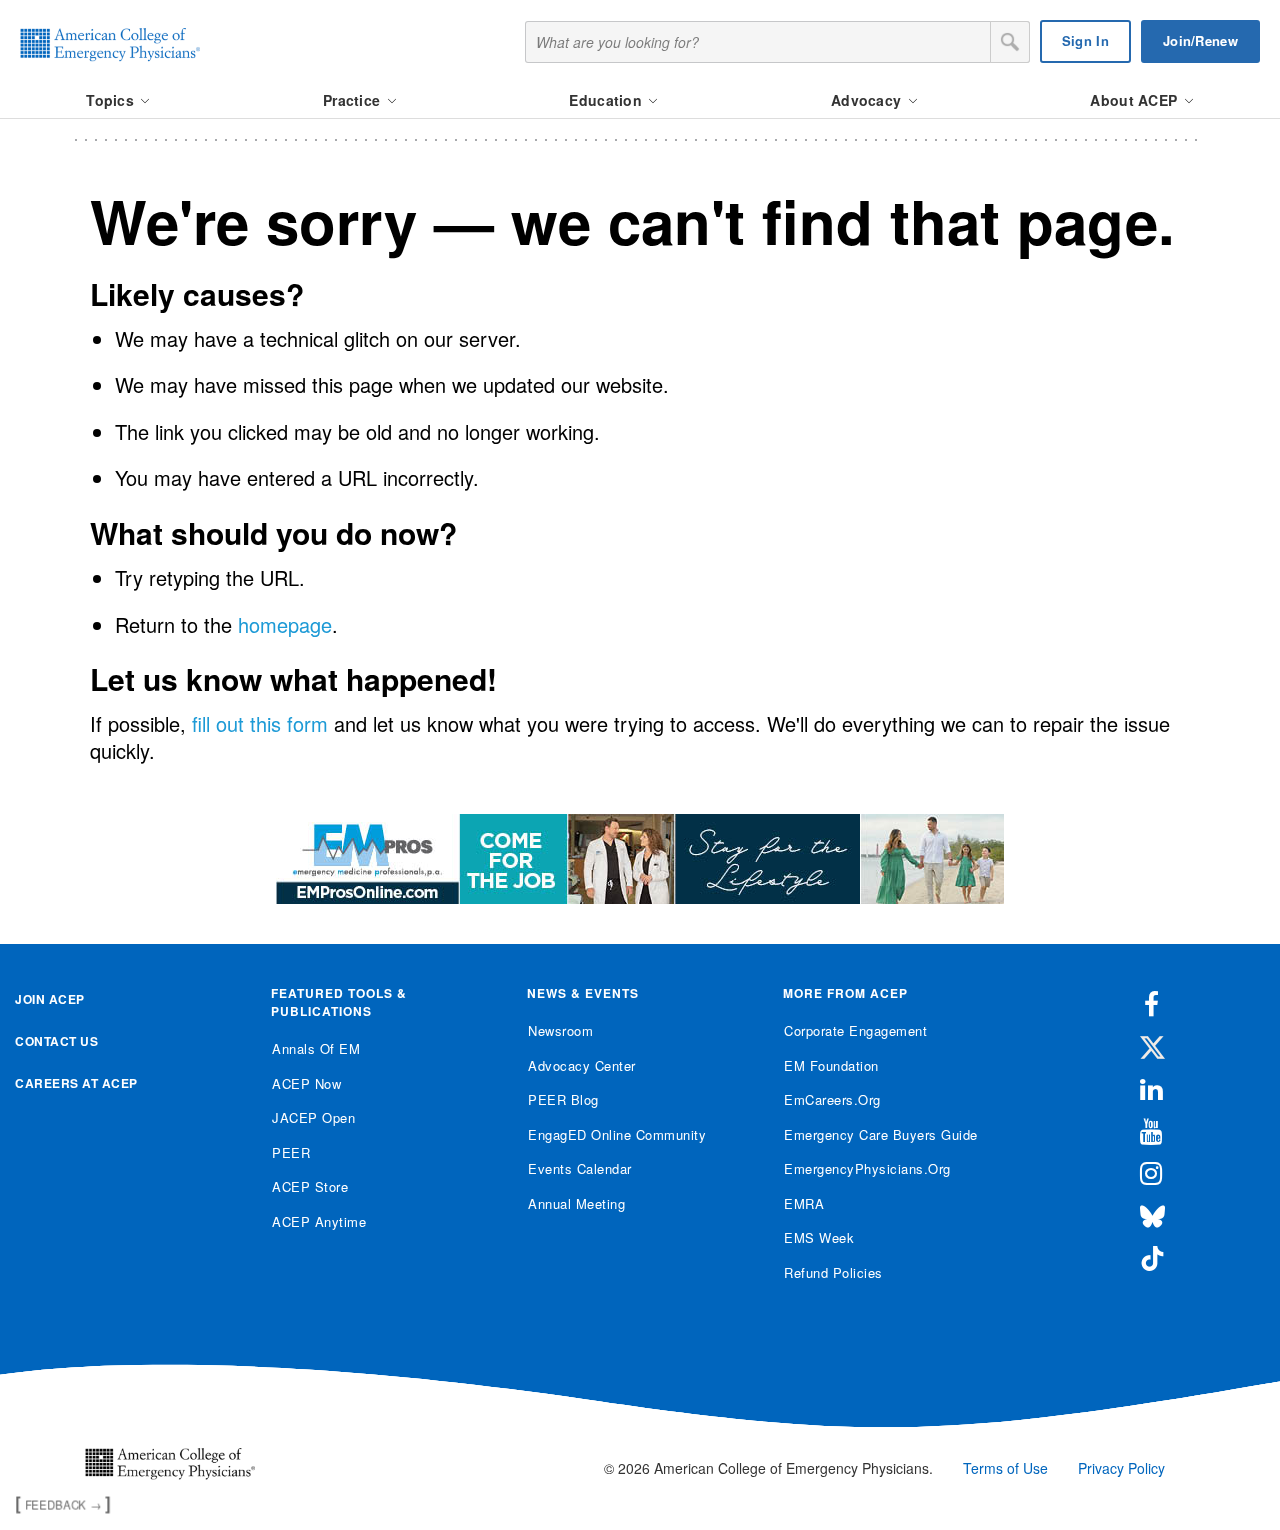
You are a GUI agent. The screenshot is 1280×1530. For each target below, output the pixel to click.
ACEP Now (306, 1083)
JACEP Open (313, 1117)
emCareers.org (832, 1099)
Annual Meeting (576, 1203)
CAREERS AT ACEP (76, 1083)
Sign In (1085, 40)
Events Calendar (580, 1168)
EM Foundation (831, 1065)
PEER (291, 1152)
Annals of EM (316, 1048)
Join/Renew (1200, 40)
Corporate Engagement (855, 1030)
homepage (285, 624)
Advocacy (868, 100)
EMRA (804, 1203)
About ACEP (1135, 100)
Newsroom (560, 1030)
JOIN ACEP (50, 999)
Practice (354, 100)
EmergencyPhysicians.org (867, 1168)
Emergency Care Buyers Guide (881, 1134)
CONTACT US (56, 1041)
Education (607, 100)
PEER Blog (563, 1099)
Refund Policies (833, 1272)
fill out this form (260, 723)
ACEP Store (310, 1186)
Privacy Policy (1121, 1468)
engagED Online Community (617, 1134)
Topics (112, 100)
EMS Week (819, 1237)
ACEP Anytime (319, 1221)
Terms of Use (1005, 1468)
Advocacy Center (582, 1065)
